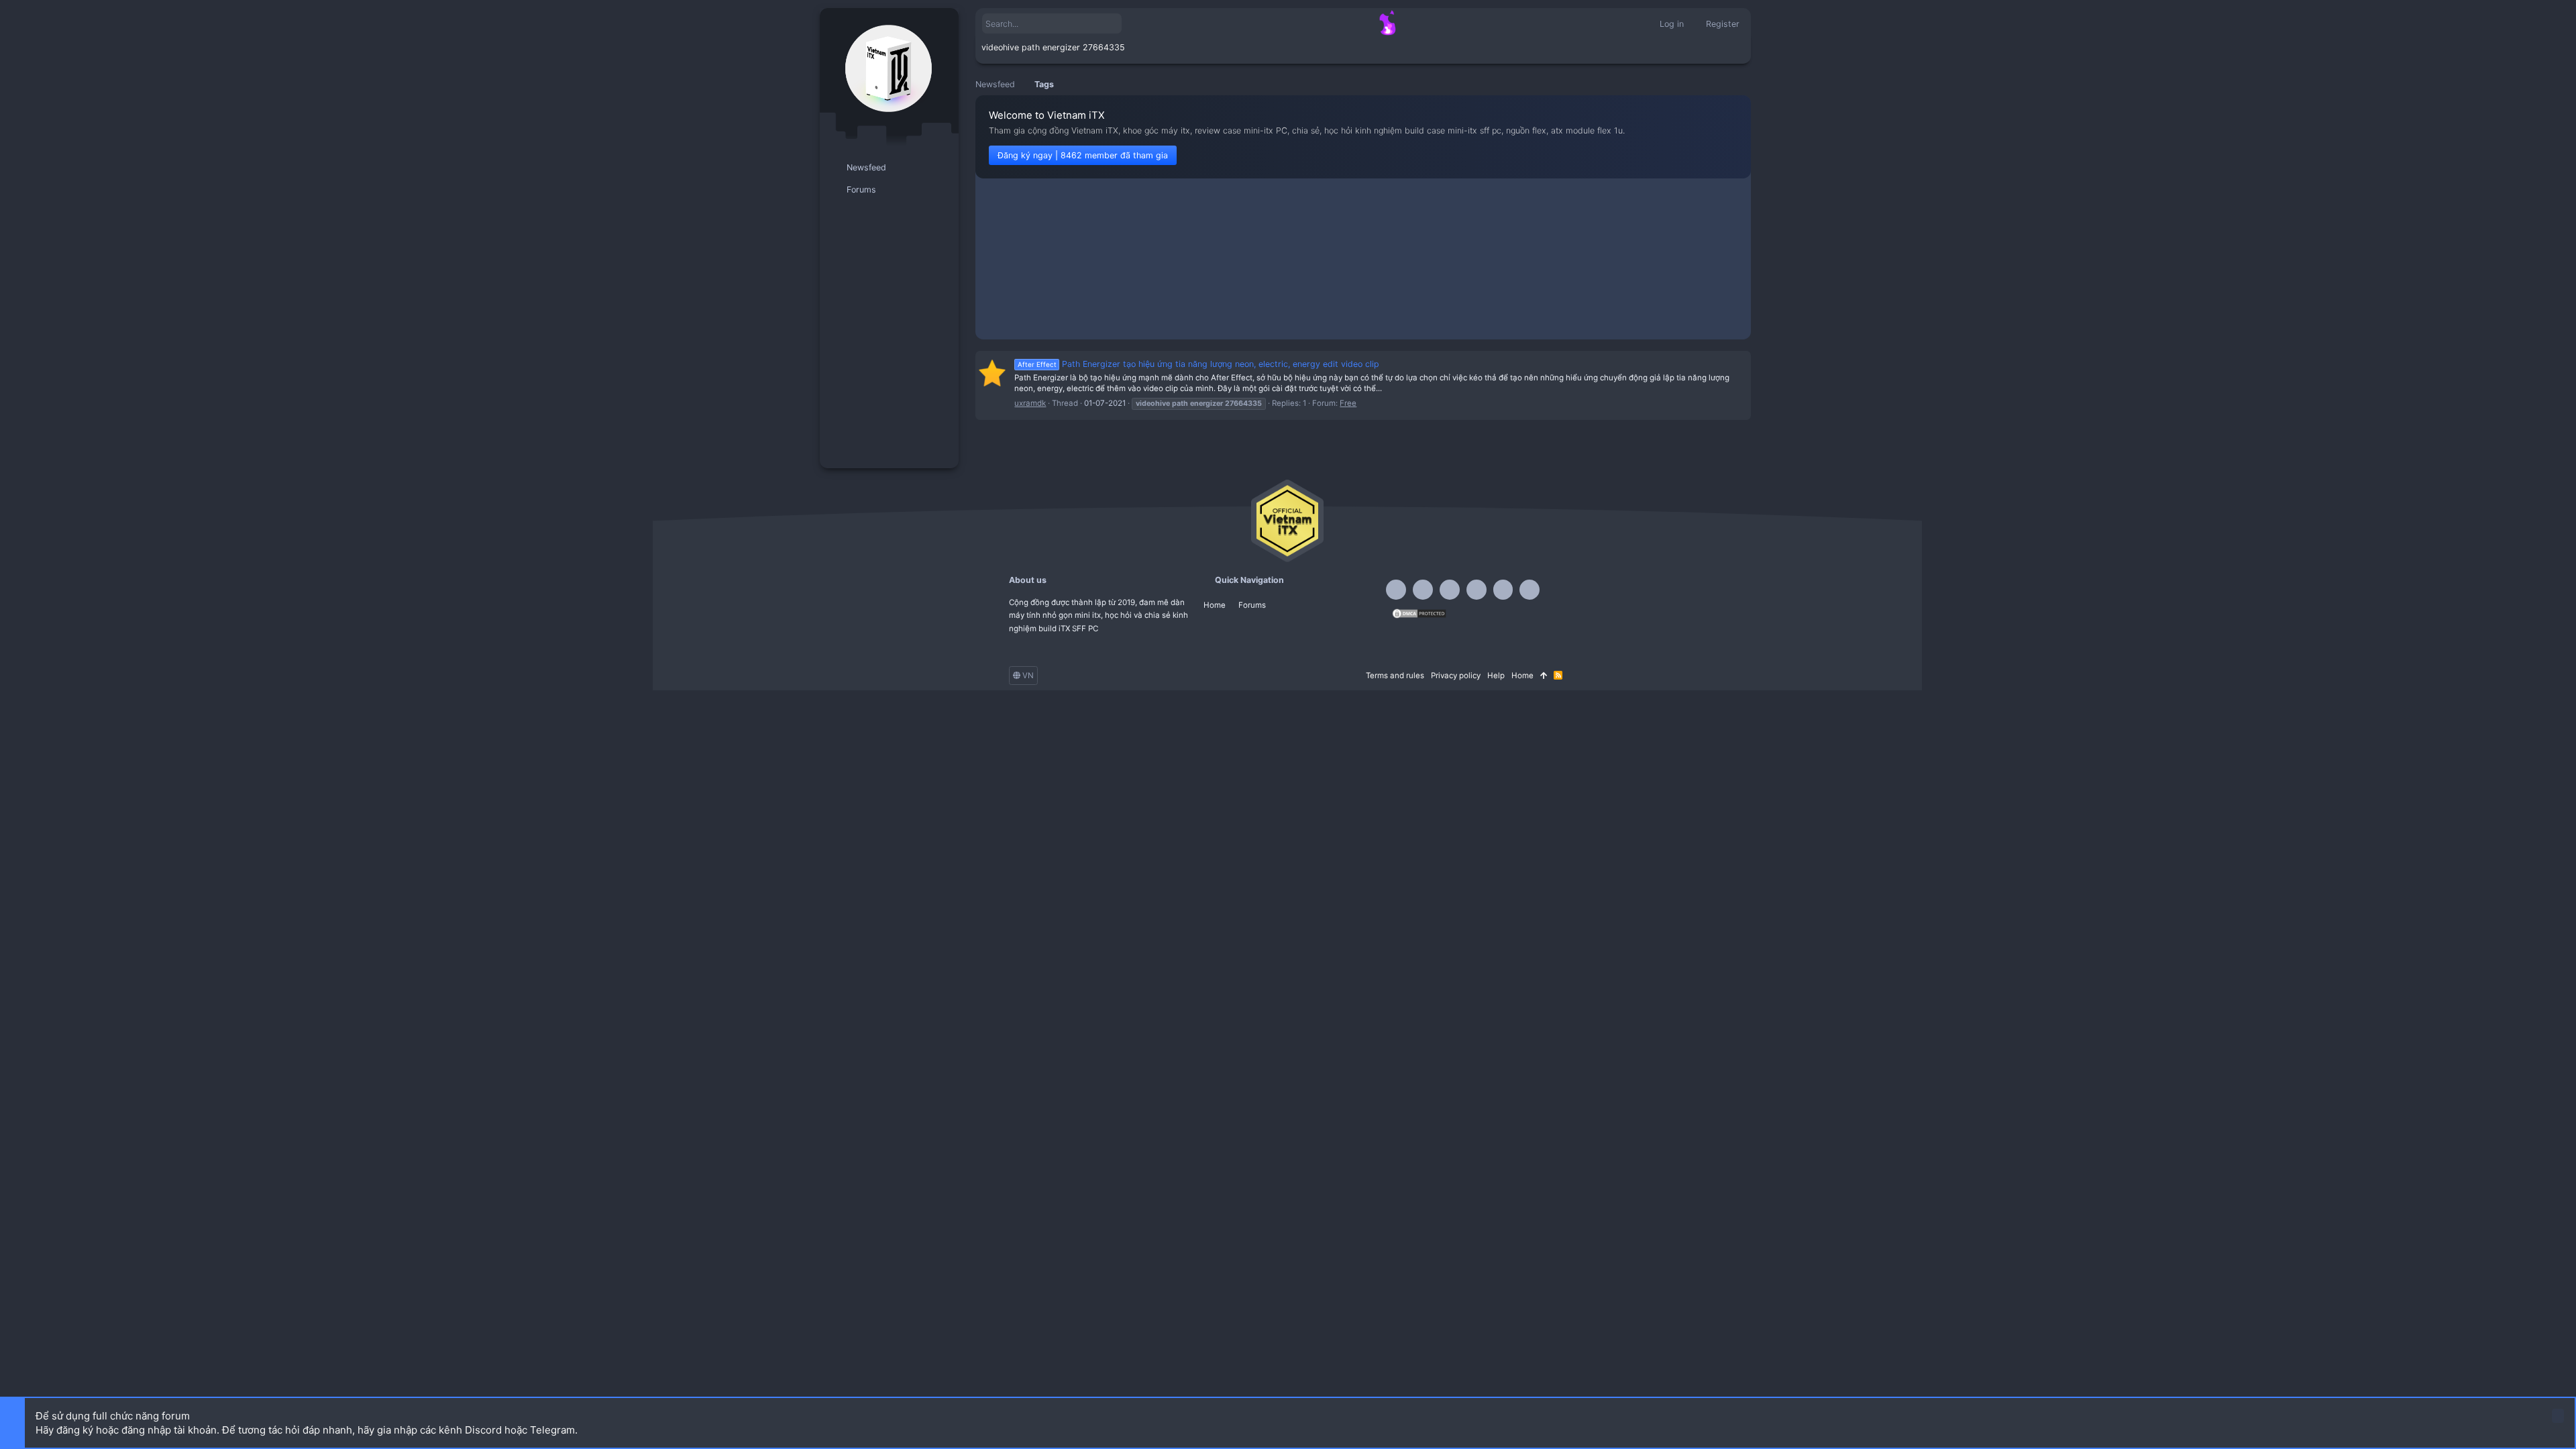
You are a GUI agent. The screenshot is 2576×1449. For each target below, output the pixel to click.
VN (1027, 676)
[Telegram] (1450, 590)
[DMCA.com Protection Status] (1419, 616)
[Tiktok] (1477, 590)
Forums (1252, 605)
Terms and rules (1395, 676)
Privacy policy (1456, 676)
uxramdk (1030, 403)
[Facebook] (1396, 590)
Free (1348, 403)
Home (1215, 605)
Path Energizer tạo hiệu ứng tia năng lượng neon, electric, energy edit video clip (1198, 364)
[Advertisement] (1363, 262)
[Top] (1544, 676)
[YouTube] (1529, 590)
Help (1496, 676)
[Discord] (1423, 590)
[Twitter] (1503, 590)
